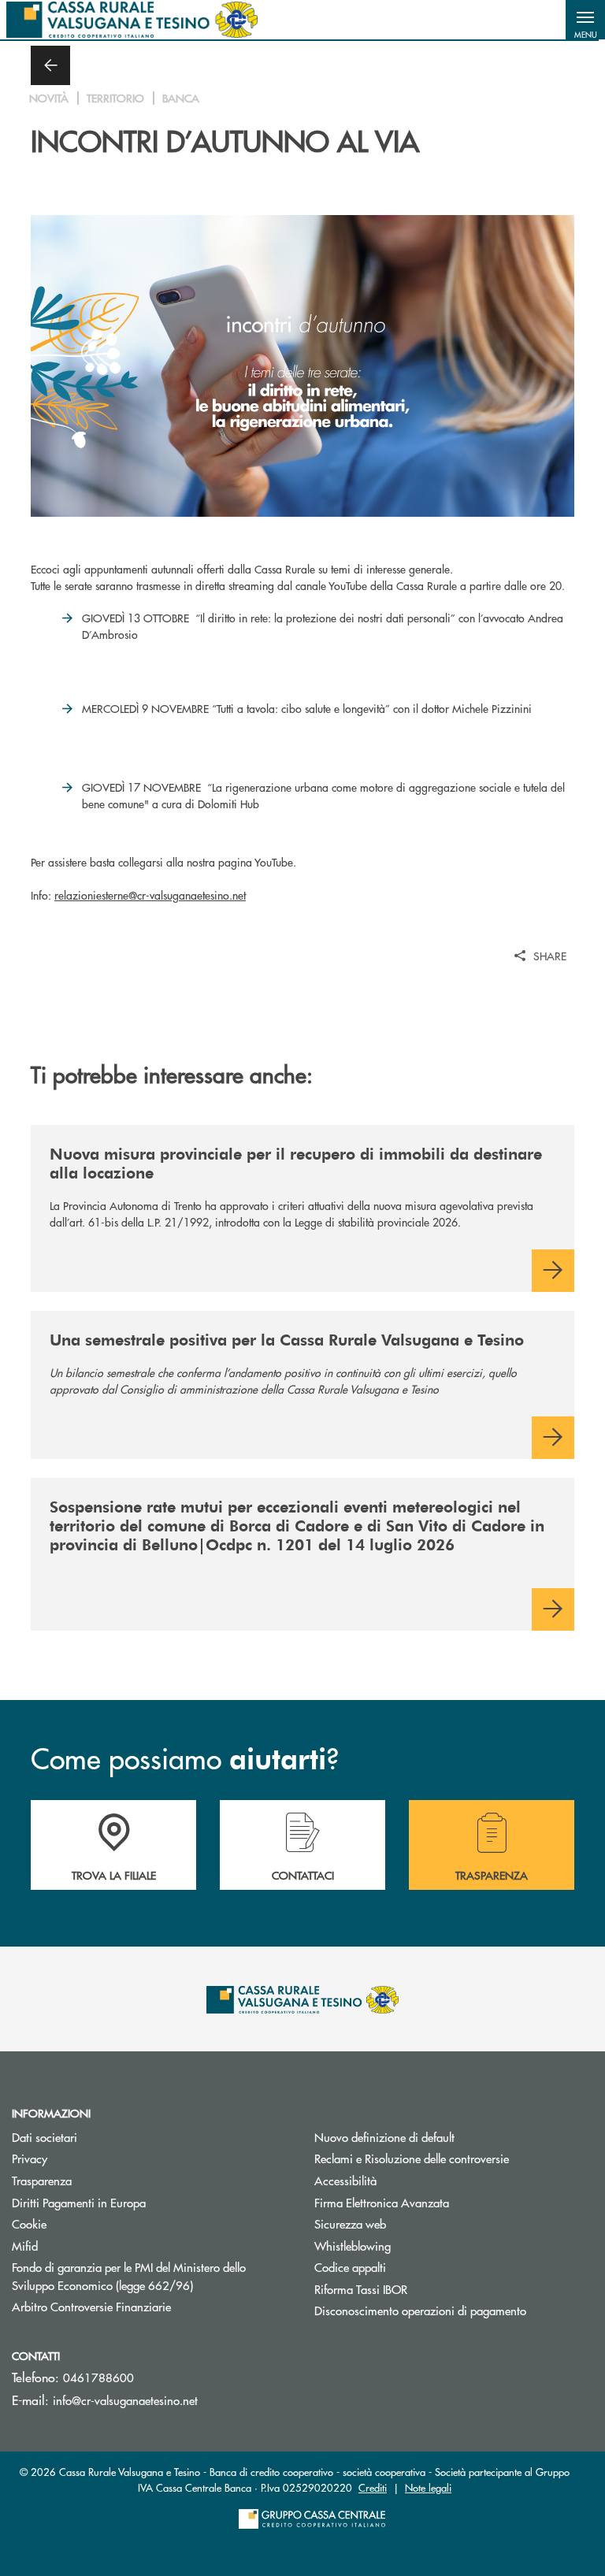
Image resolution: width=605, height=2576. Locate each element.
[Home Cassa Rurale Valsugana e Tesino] (132, 20)
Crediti (373, 2487)
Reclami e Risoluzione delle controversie (412, 2158)
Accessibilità (345, 2180)
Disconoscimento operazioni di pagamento (420, 2310)
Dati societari (45, 2137)
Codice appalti (350, 2267)
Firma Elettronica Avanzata (382, 2202)
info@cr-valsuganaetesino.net (125, 2400)
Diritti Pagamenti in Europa (138, 2202)
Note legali (428, 2487)
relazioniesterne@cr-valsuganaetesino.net (150, 895)
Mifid (25, 2246)
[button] (585, 20)
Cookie (29, 2223)
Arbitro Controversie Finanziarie (151, 2306)
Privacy (30, 2158)
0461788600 (98, 2377)
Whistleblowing (353, 2246)
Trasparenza (42, 2180)
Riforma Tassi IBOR (420, 2289)
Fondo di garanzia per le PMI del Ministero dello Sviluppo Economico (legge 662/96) (151, 2276)
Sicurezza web (350, 2223)
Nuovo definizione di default (384, 2137)
